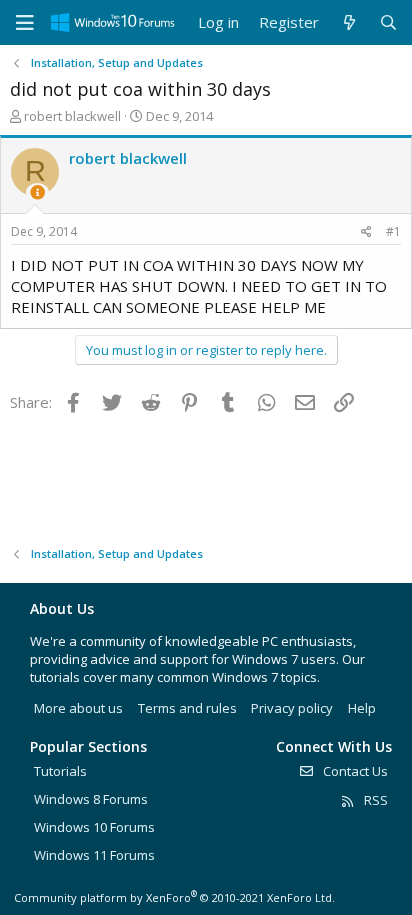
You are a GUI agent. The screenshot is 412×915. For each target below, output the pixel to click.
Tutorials (60, 771)
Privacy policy (292, 708)
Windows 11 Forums (94, 855)
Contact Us (354, 771)
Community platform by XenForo (174, 897)
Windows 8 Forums (91, 799)
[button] (25, 23)
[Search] (388, 22)
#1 (393, 231)
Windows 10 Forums (94, 827)
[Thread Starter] (37, 192)
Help (362, 708)
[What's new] (348, 22)
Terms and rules (187, 708)
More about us (78, 708)
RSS (374, 800)
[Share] (366, 232)
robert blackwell (72, 116)
